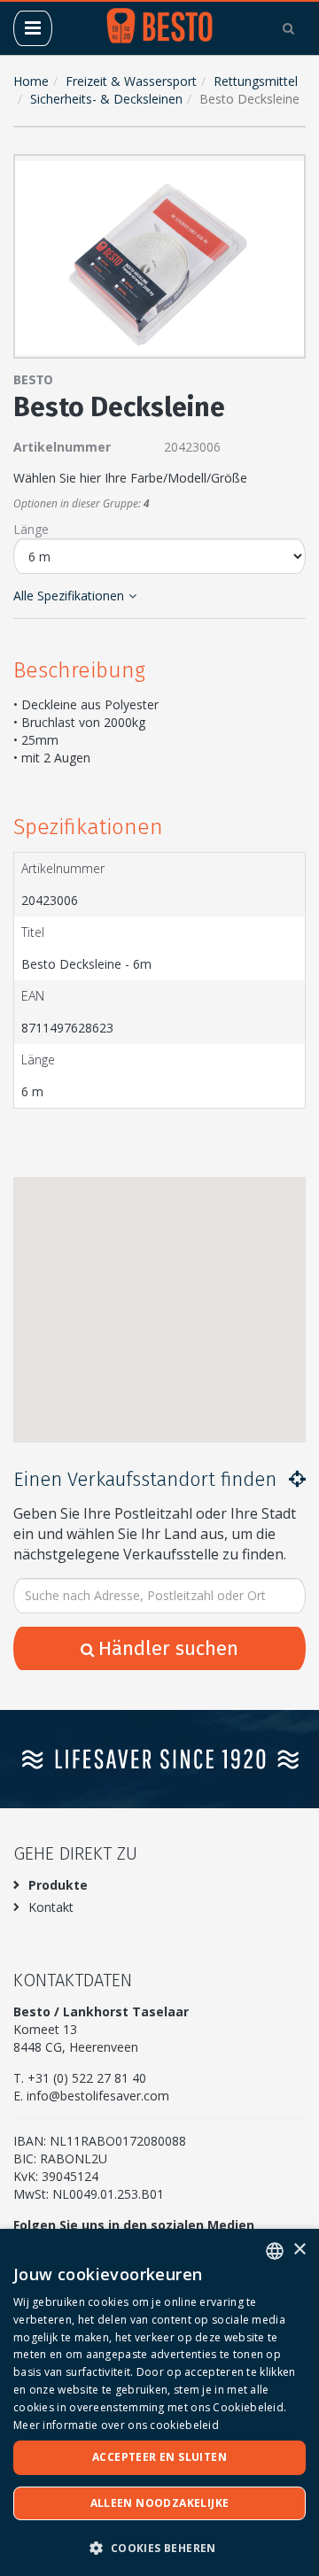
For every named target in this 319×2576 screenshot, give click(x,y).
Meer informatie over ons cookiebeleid (116, 2425)
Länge (31, 529)
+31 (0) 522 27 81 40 (87, 2078)
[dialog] (159, 2402)
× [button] (299, 2250)
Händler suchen (168, 1648)
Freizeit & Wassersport (131, 81)
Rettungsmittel (256, 81)
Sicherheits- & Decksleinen (106, 99)
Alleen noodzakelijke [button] (160, 2503)
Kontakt (51, 1907)
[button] (288, 172)
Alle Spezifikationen (69, 596)
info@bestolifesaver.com (98, 2096)
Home (31, 81)
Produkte (58, 1885)
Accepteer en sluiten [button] (159, 2457)
